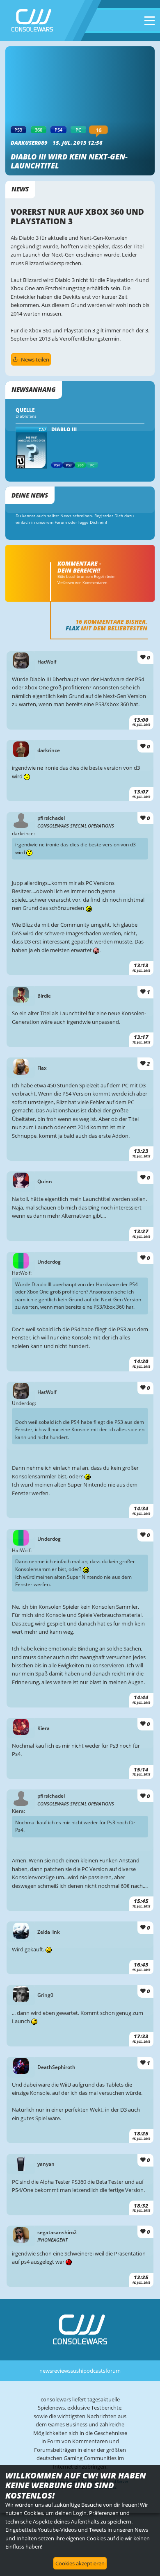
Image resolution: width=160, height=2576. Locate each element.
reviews (61, 2371)
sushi (77, 2371)
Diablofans (26, 416)
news (46, 2371)
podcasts (94, 2371)
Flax (72, 628)
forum (113, 2371)
